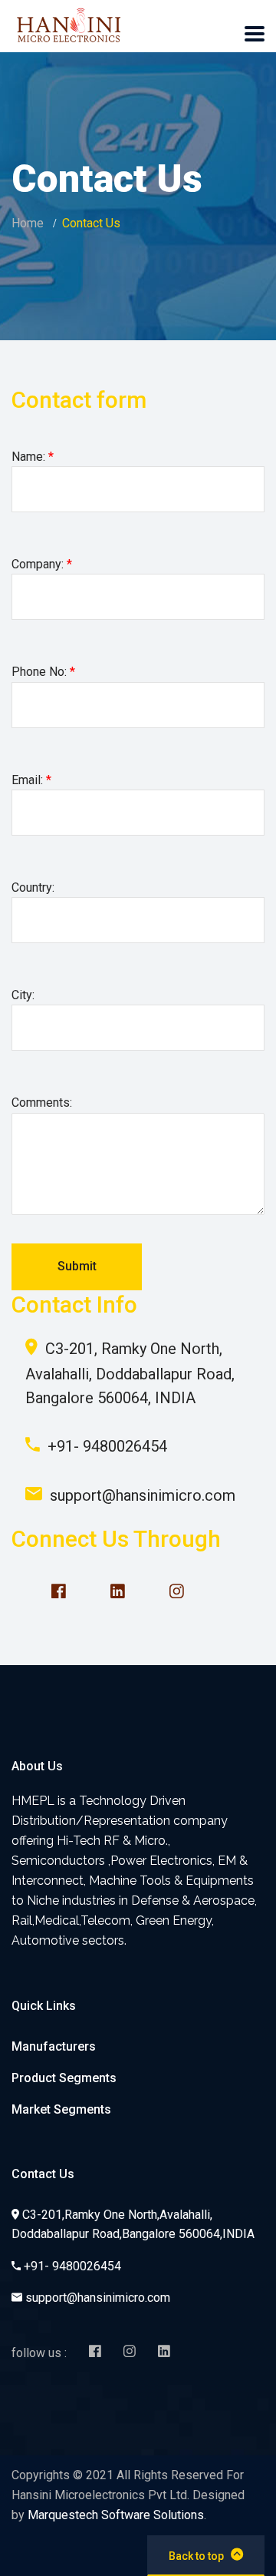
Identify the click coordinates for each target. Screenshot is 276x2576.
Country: (33, 887)
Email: (31, 780)
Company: (42, 564)
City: (23, 995)
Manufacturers (54, 2046)
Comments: (42, 1103)
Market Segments (61, 2109)
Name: (33, 457)
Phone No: (43, 672)
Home (28, 223)
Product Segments (64, 2078)
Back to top (196, 2556)
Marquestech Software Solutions (116, 2515)
